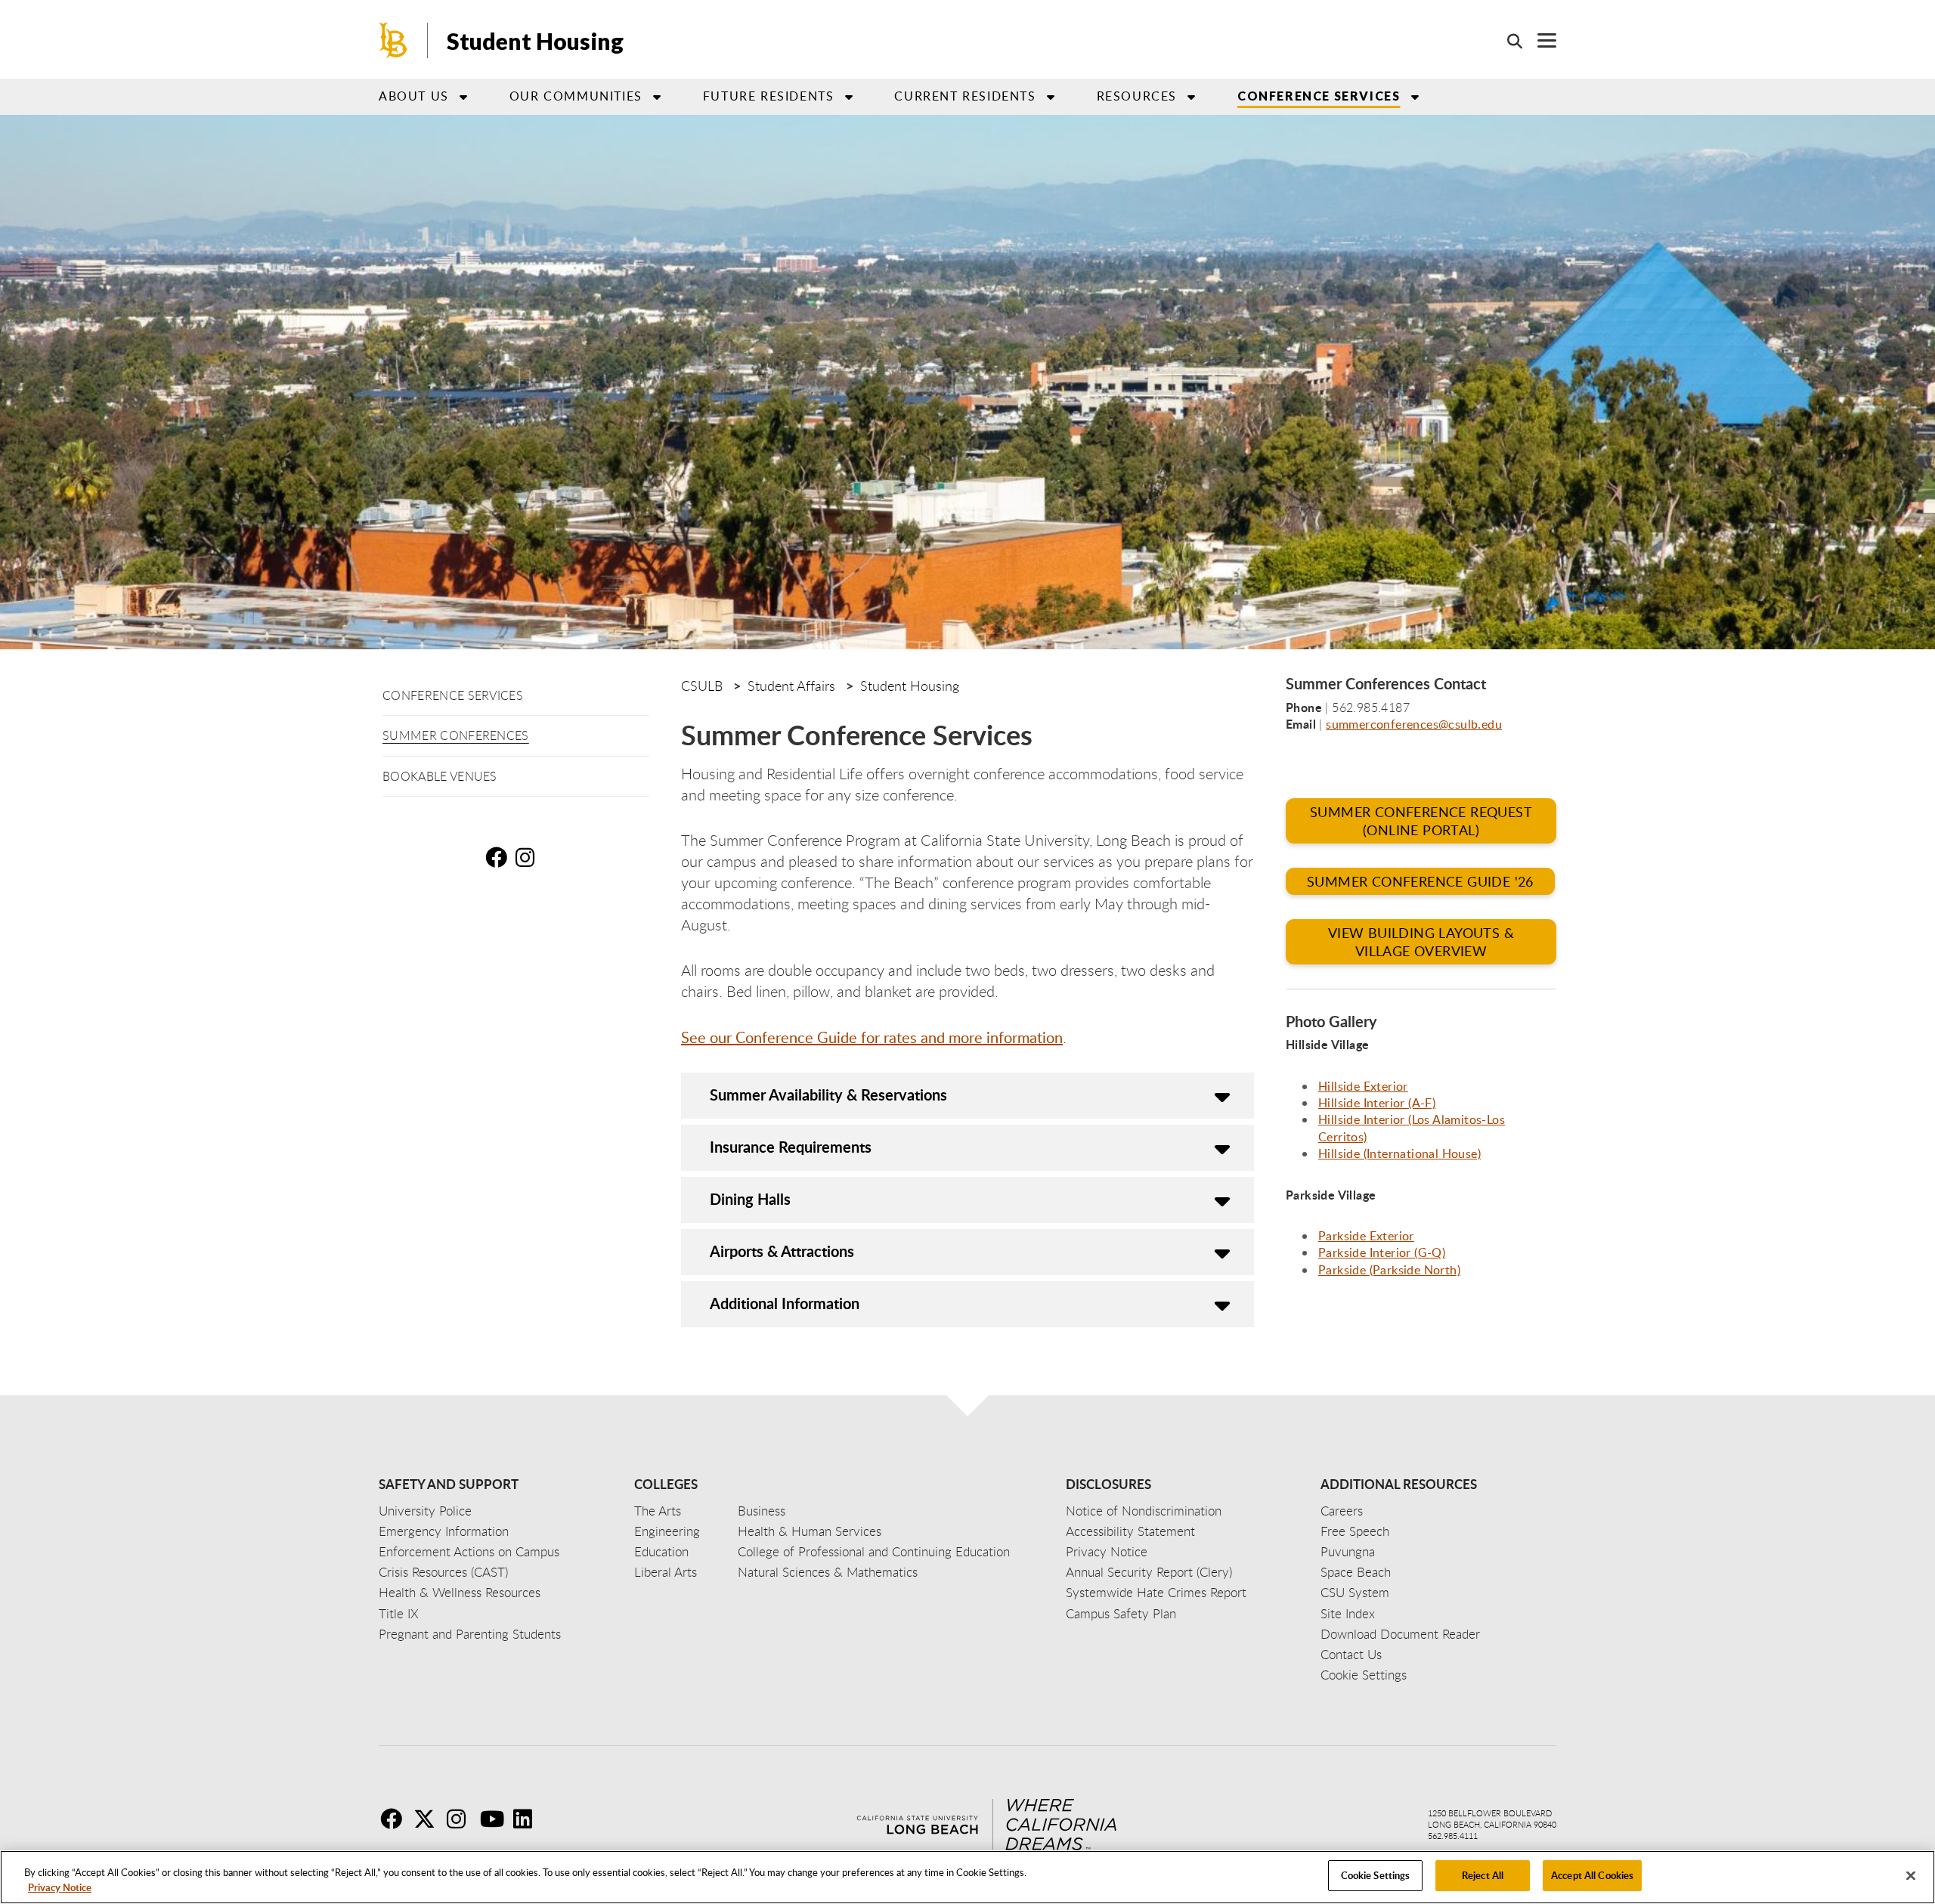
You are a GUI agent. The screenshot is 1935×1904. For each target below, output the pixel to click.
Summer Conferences (456, 735)
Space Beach (1356, 1572)
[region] (967, 1877)
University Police (425, 1511)
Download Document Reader (1400, 1634)
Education (661, 1551)
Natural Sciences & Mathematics (828, 1572)
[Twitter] (429, 1819)
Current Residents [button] (965, 96)
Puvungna (1348, 1551)
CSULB (702, 686)
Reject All (1483, 1875)
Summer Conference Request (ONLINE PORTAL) (1421, 821)
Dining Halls (750, 1199)
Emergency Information (444, 1531)
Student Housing (535, 41)
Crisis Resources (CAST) (443, 1572)
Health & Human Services (810, 1531)
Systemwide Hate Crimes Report (1156, 1592)
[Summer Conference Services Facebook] (499, 857)
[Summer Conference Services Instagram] (529, 857)
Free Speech (1355, 1531)
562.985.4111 (1453, 1836)
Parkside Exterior (1366, 1236)
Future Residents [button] (769, 96)
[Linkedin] (528, 1819)
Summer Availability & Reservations (828, 1094)
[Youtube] (495, 1819)
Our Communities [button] (576, 96)
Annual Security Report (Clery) (1149, 1572)
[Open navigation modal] (1539, 40)
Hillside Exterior (1363, 1086)
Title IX (399, 1613)
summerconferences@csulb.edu (1414, 724)
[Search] (1507, 41)
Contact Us (1351, 1654)
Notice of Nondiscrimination (1144, 1511)
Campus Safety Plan (1121, 1613)
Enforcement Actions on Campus (469, 1551)
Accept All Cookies (1592, 1875)
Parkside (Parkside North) (1389, 1270)
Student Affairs (791, 686)
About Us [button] (414, 96)
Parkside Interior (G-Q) (1382, 1252)
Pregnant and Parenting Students (470, 1634)
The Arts (658, 1511)
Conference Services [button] (1319, 96)
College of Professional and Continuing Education (874, 1551)
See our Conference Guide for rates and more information (872, 1037)
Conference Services (453, 695)
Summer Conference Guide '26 (1420, 881)
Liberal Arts (666, 1572)
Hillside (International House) (1399, 1153)
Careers (1342, 1511)
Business (762, 1511)
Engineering (667, 1531)
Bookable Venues (440, 776)
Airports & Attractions (782, 1251)
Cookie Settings (1376, 1875)
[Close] (1911, 1875)
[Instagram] (462, 1819)
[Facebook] (395, 1819)
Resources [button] (1137, 96)
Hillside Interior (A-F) (1377, 1103)
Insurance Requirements (791, 1147)
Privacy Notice (60, 1887)
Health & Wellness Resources (460, 1592)
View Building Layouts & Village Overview (1421, 942)
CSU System (1355, 1592)
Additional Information (785, 1303)
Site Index (1348, 1613)
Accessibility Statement (1130, 1531)
